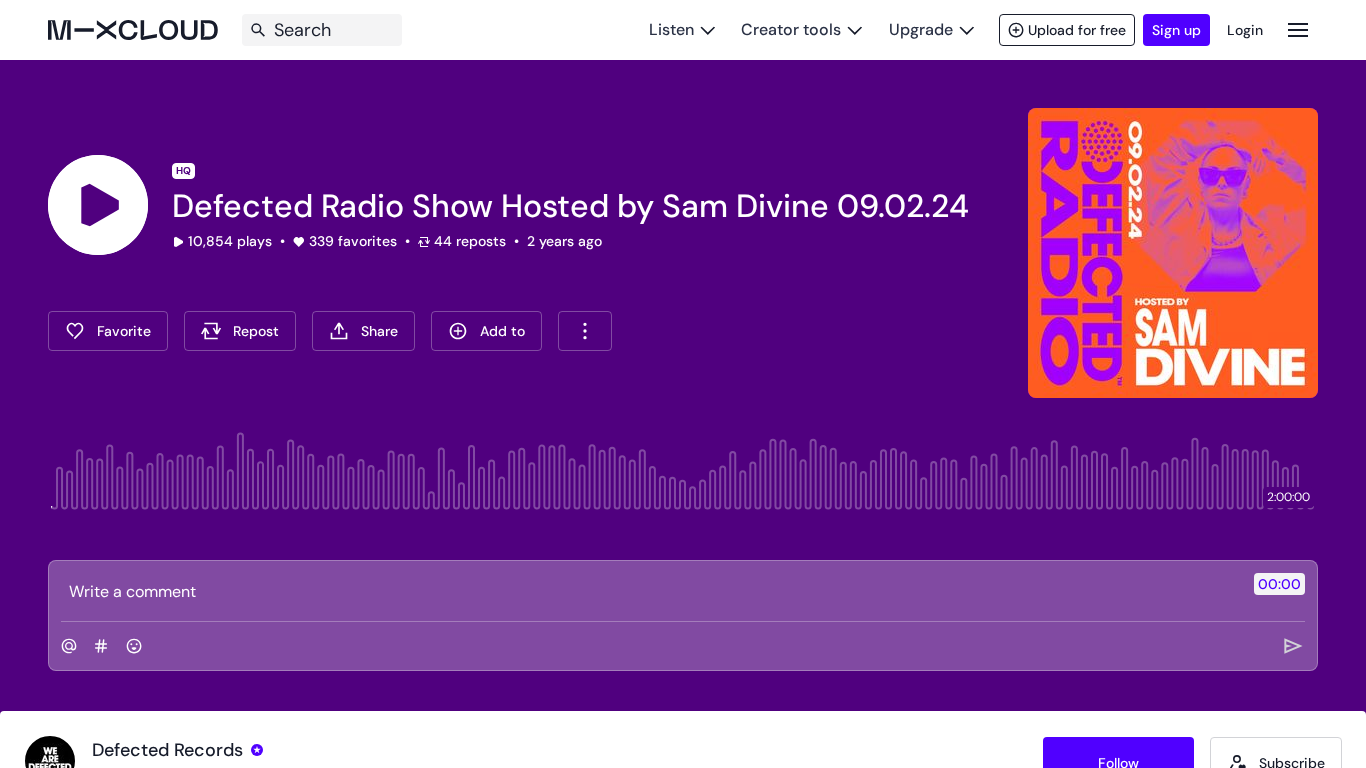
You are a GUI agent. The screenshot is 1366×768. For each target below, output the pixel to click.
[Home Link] (133, 30)
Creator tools (791, 29)
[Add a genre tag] (101, 646)
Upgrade (921, 29)
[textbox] (649, 591)
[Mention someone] (69, 646)
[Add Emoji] (134, 646)
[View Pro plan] (257, 750)
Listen (671, 29)
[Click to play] (98, 205)
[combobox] (585, 331)
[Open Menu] (1298, 29)
